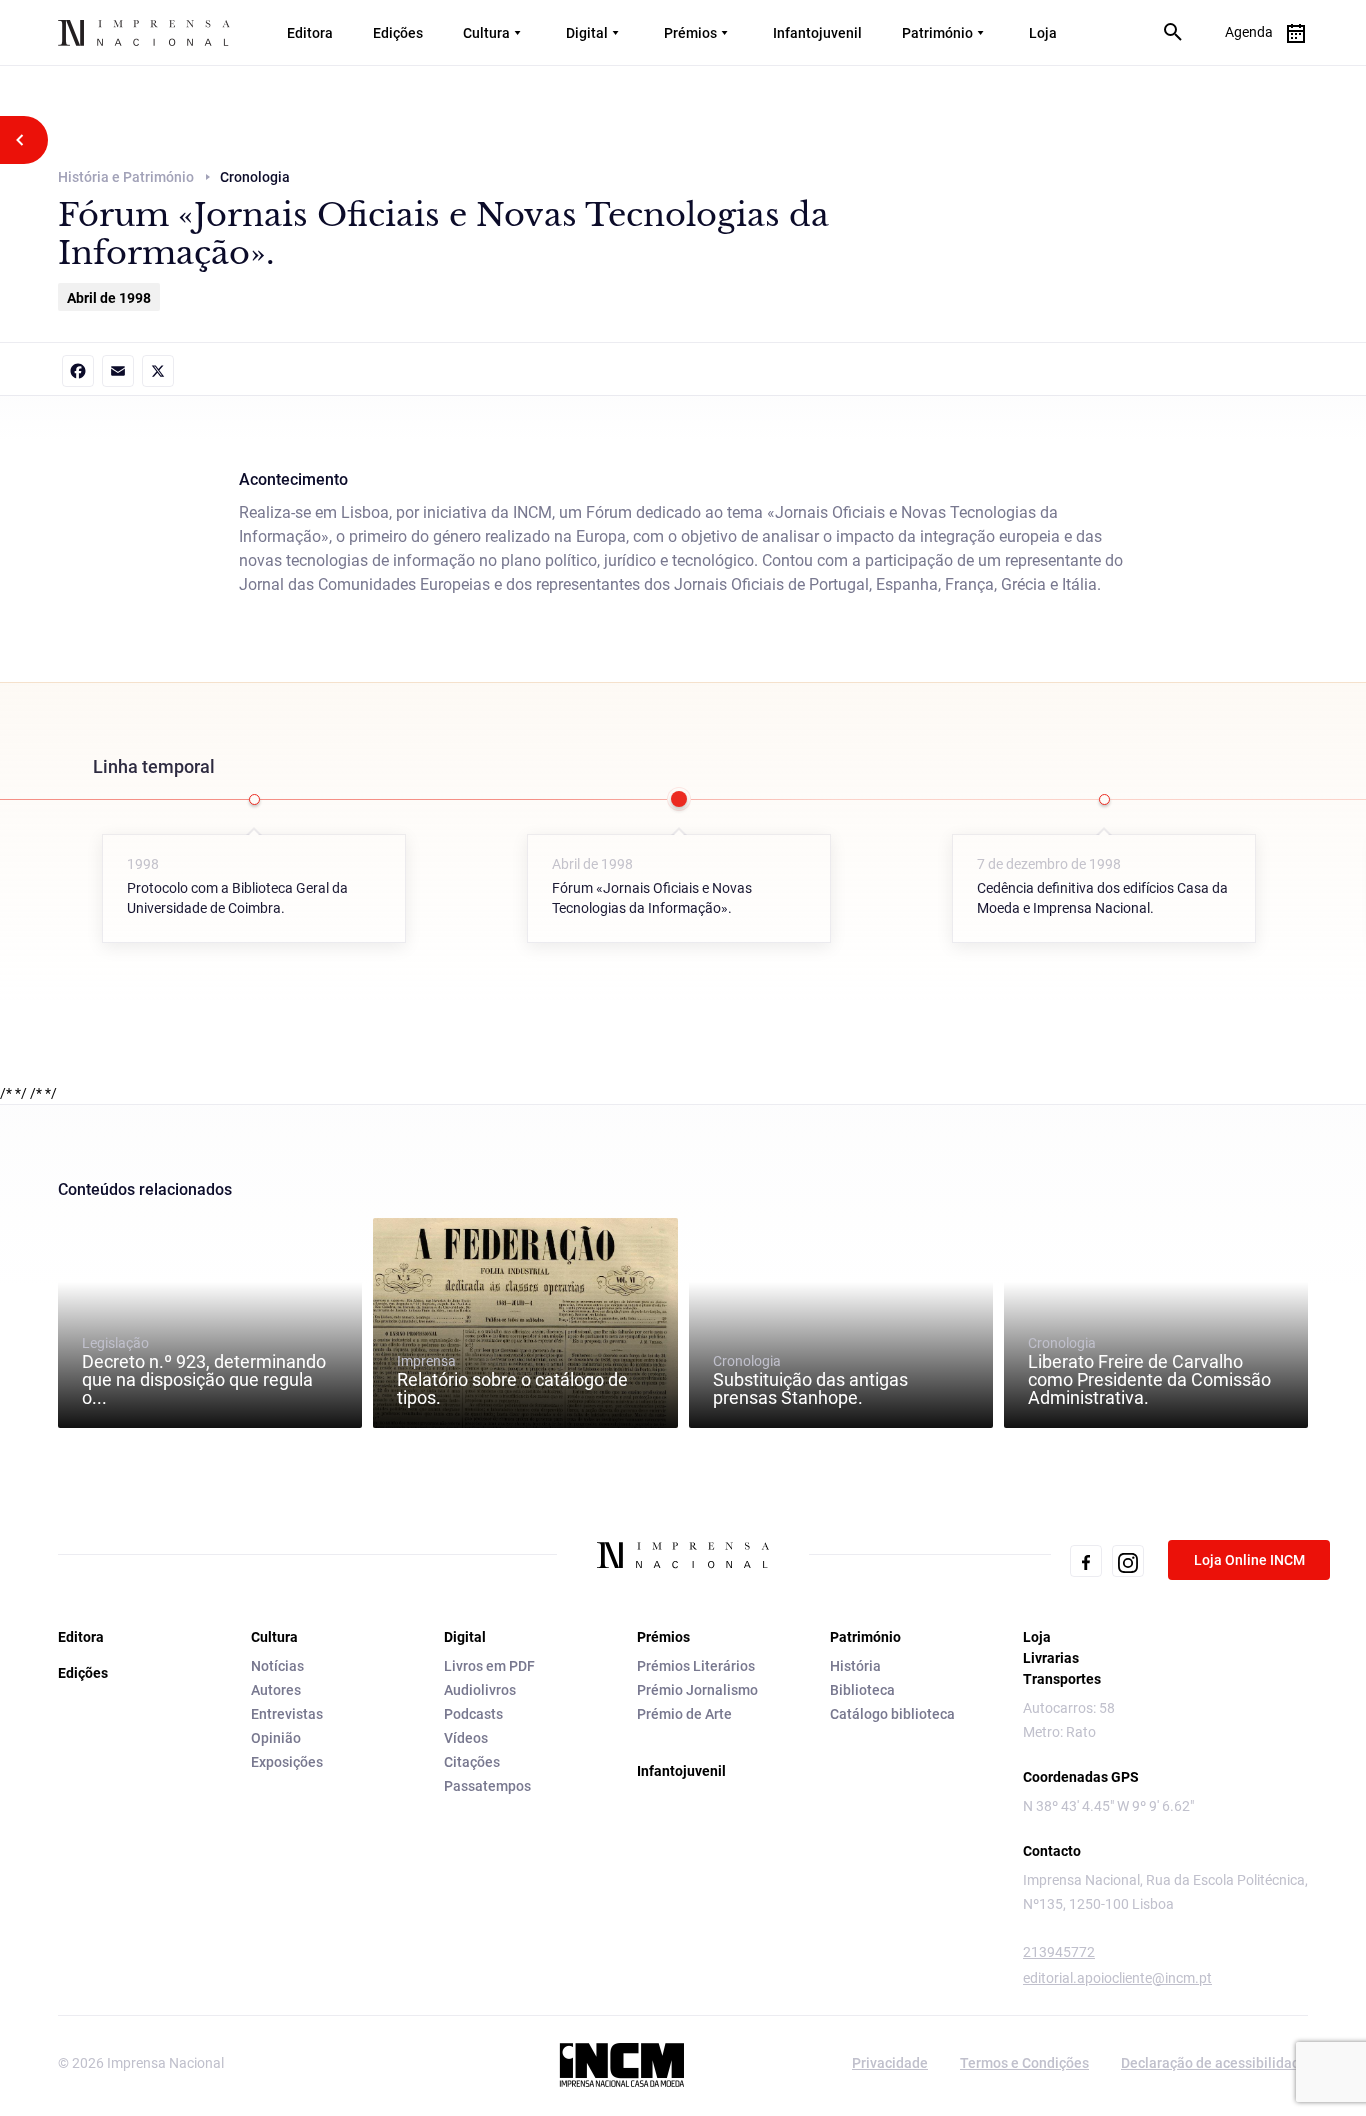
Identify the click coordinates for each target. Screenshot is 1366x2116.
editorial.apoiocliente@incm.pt (1117, 1978)
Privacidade (890, 2063)
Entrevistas (287, 1714)
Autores (276, 1690)
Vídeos (466, 1738)
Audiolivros (480, 1690)
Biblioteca (862, 1690)
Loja (1043, 33)
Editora (310, 33)
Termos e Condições (1024, 2063)
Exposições (287, 1762)
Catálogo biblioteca (892, 1714)
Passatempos (487, 1786)
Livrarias (1051, 1658)
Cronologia (810, 1380)
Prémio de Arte (684, 1714)
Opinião (276, 1738)
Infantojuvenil (817, 33)
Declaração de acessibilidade (1214, 2063)
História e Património (126, 177)
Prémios (690, 33)
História (855, 1666)
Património (937, 33)
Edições (398, 33)
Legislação (204, 1371)
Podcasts (473, 1714)
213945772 (1059, 1952)
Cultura (486, 33)
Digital (587, 33)
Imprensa (512, 1380)
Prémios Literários (696, 1666)
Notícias (277, 1666)
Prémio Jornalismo (697, 1690)
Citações (472, 1762)
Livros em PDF (489, 1666)
